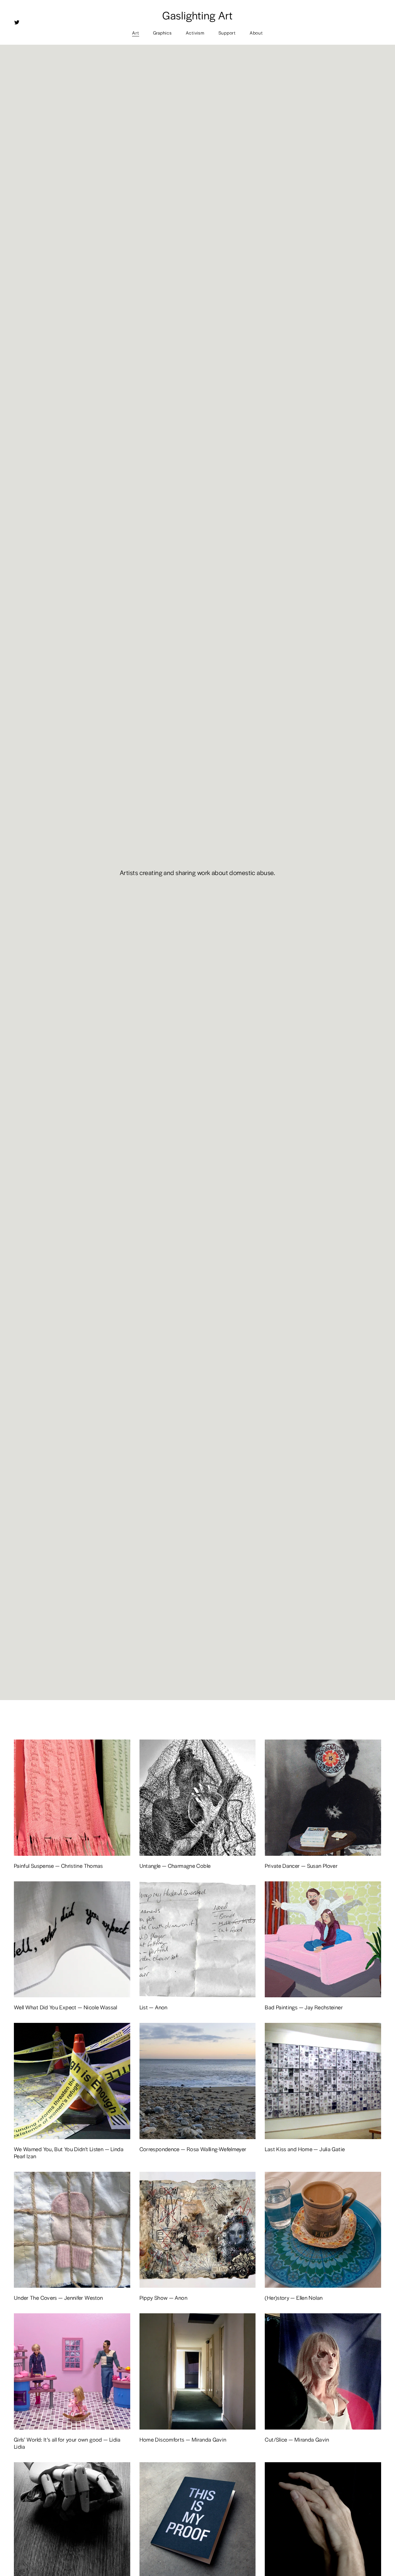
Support (227, 33)
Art (135, 33)
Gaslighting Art (197, 15)
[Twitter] (17, 22)
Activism (195, 33)
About (256, 33)
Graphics (162, 33)
